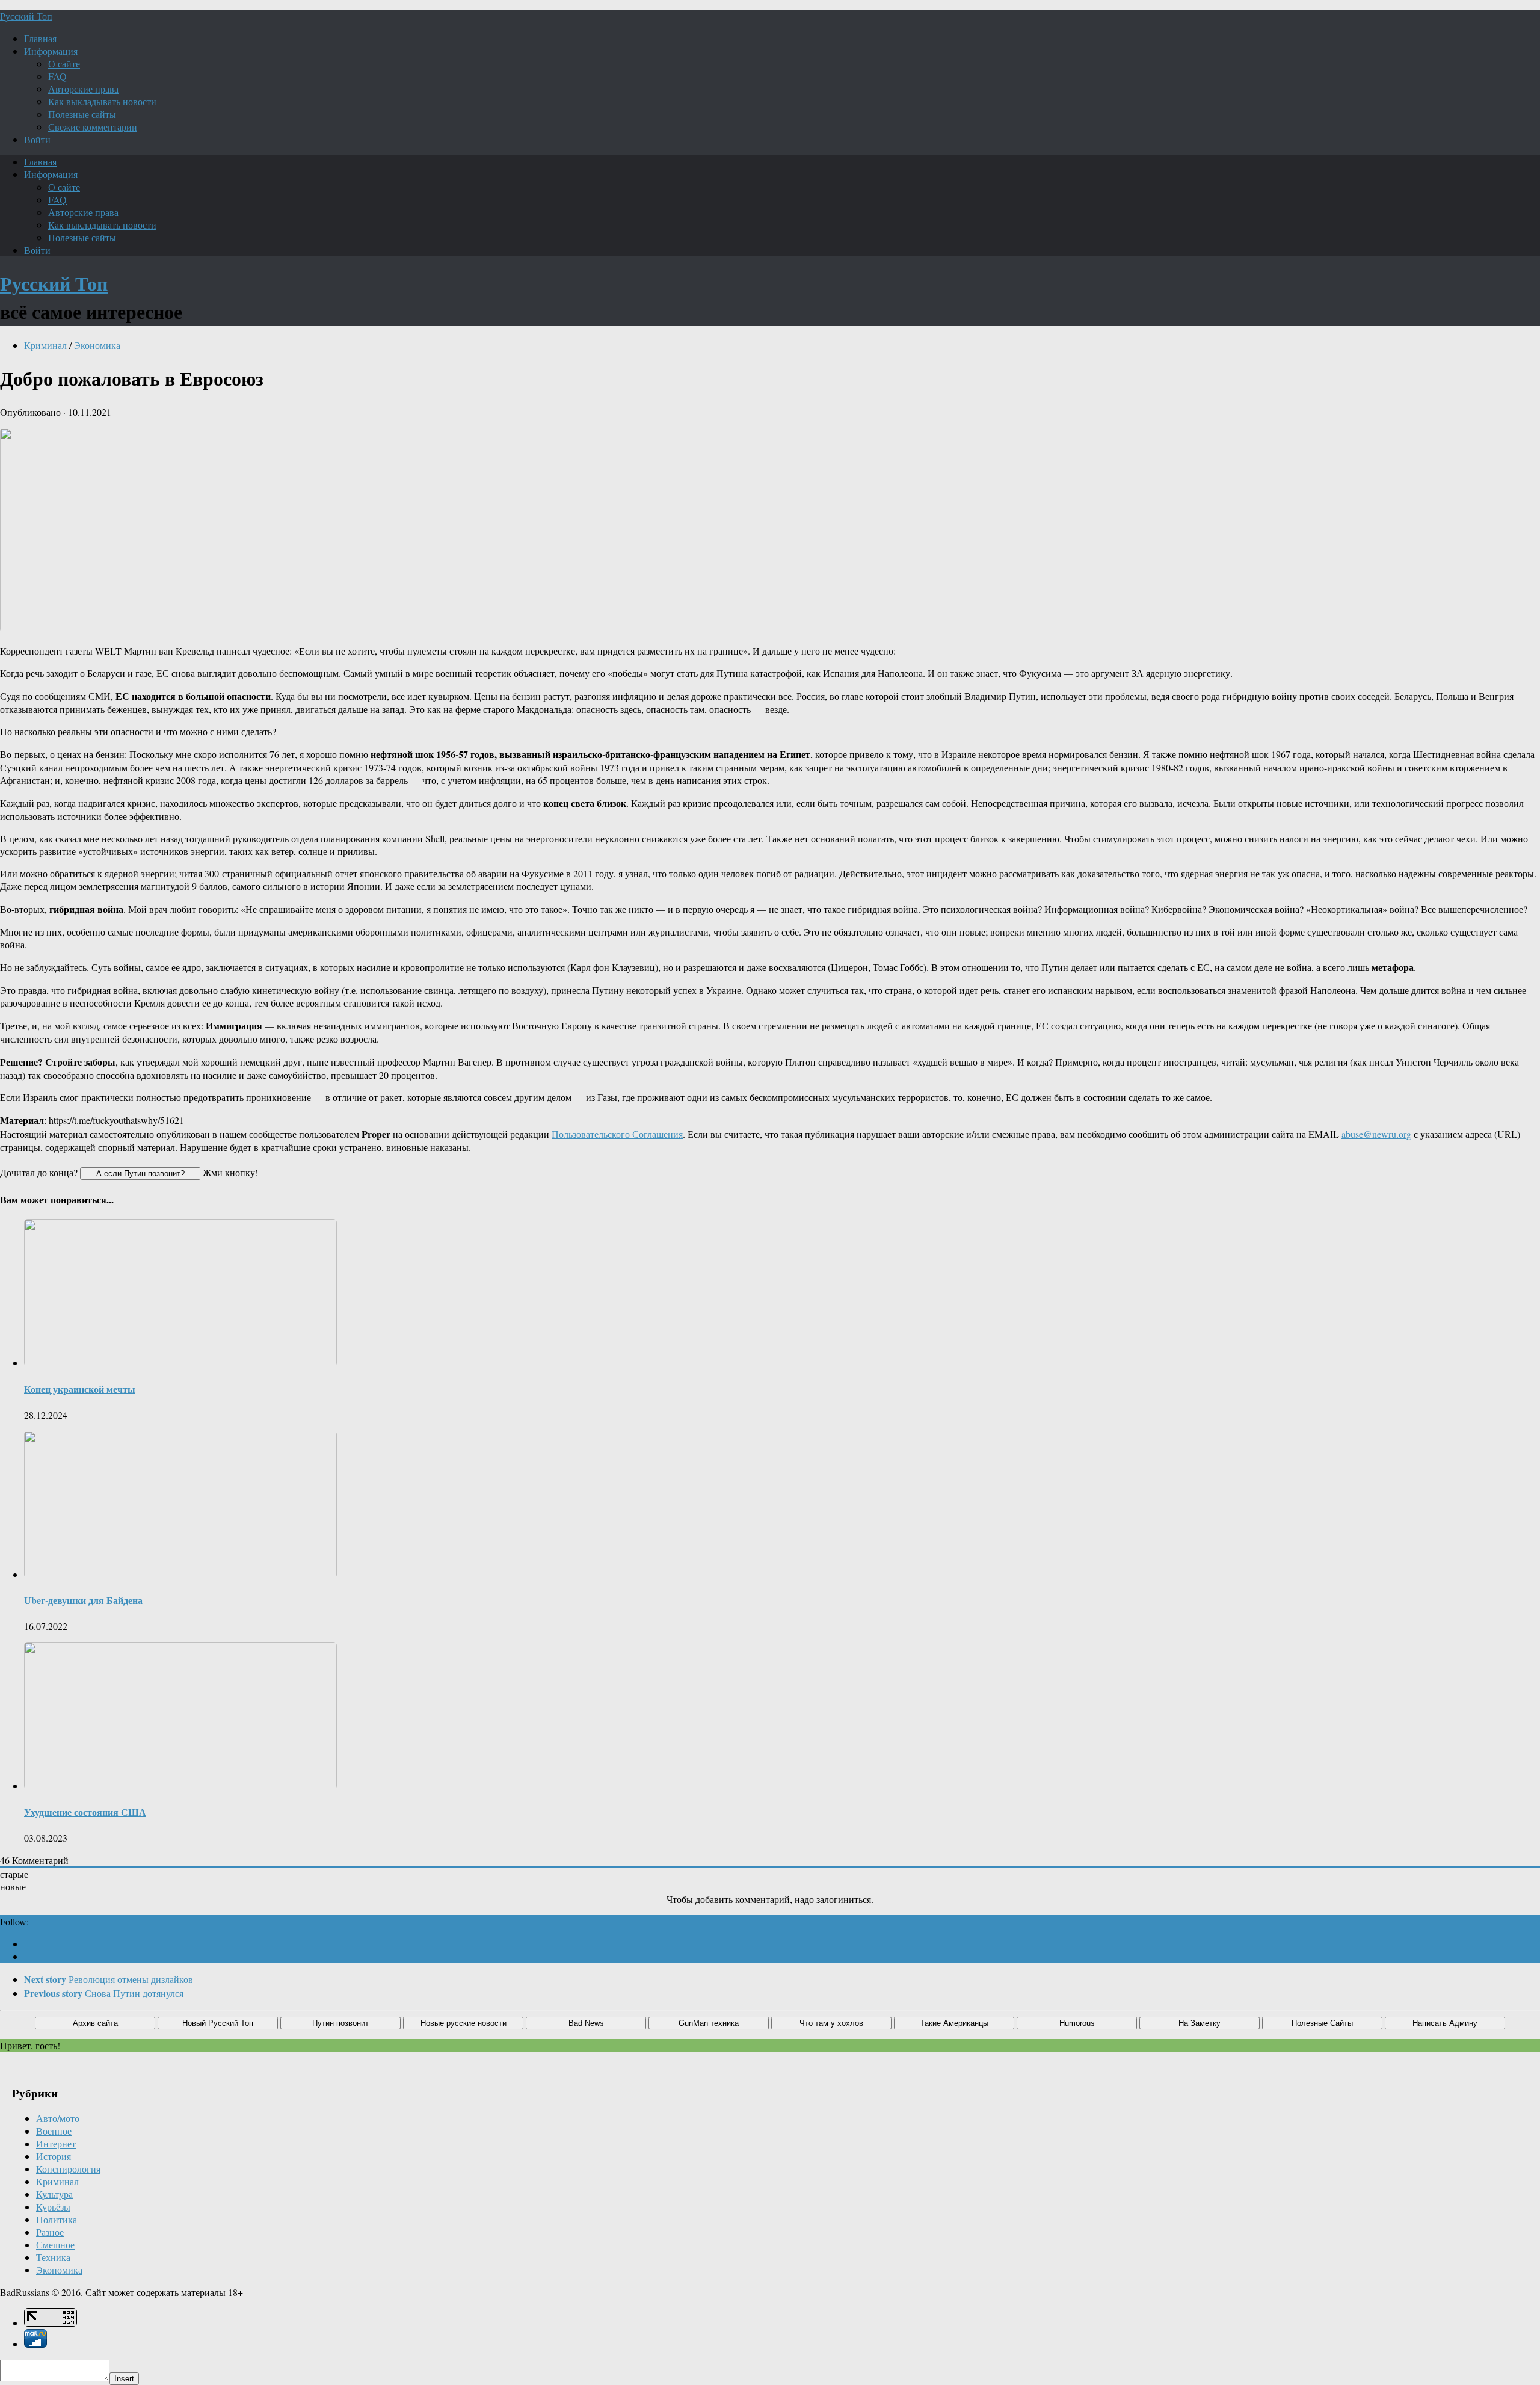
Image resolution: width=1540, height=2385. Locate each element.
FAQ (57, 76)
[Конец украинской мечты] (180, 1362)
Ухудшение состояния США (85, 1812)
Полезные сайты (82, 114)
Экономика (97, 345)
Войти (37, 139)
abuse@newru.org (1376, 1134)
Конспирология (68, 2169)
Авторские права (83, 89)
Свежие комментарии (93, 127)
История (54, 2156)
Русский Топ (26, 16)
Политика (57, 2219)
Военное (54, 2131)
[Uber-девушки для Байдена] (180, 1574)
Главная (40, 38)
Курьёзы (53, 2207)
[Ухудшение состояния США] (180, 1785)
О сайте (64, 63)
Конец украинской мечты (80, 1389)
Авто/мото (58, 2118)
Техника (53, 2257)
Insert (124, 2379)
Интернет (56, 2143)
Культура (54, 2194)
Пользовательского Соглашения (617, 1134)
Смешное (55, 2245)
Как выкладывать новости (102, 101)
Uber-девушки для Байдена (83, 1600)
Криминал (45, 345)
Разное (50, 2232)
